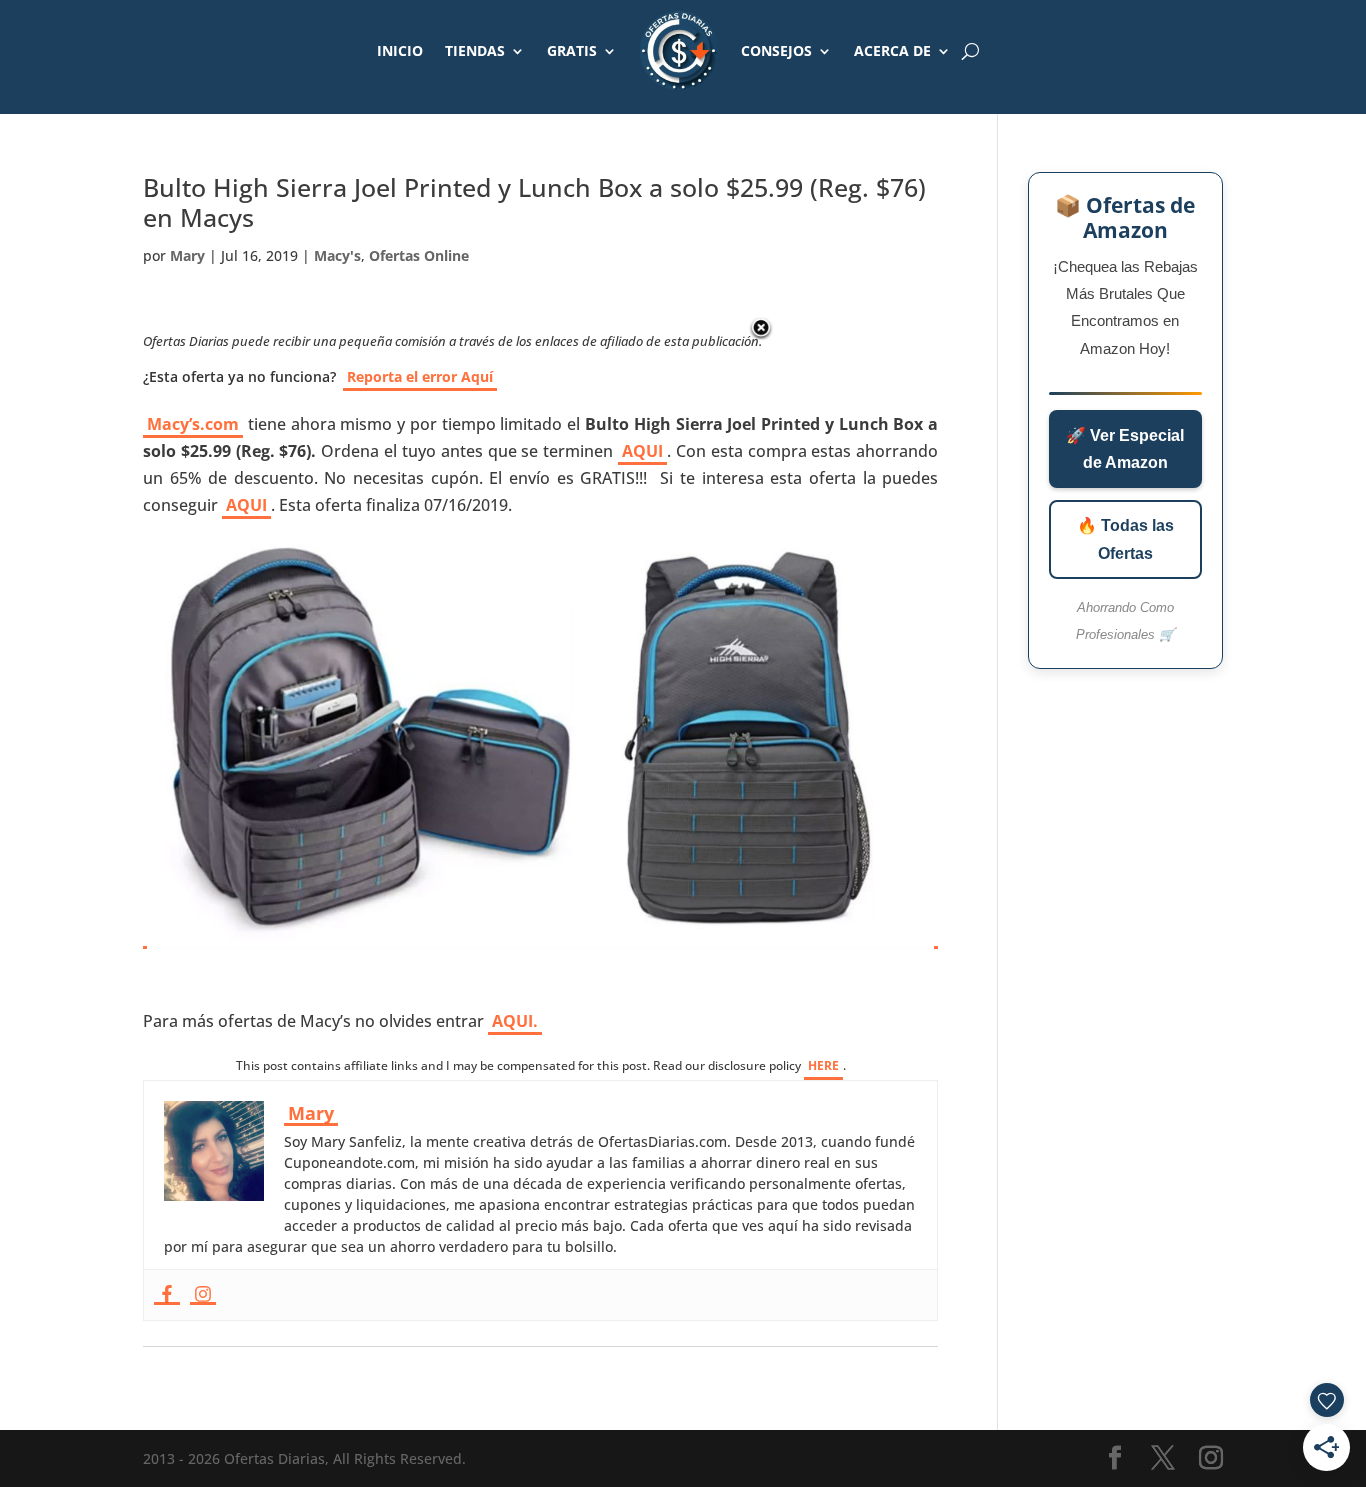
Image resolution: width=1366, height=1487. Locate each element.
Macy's (337, 255)
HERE (823, 1065)
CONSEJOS (776, 50)
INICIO (400, 50)
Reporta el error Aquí (420, 376)
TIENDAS (475, 50)
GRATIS (572, 50)
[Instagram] (203, 1295)
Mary (187, 255)
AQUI (642, 451)
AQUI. (515, 1021)
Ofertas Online (419, 255)
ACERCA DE (892, 50)
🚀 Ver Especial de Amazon (1125, 449)
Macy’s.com (193, 424)
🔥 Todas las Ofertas (1125, 539)
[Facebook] (167, 1295)
